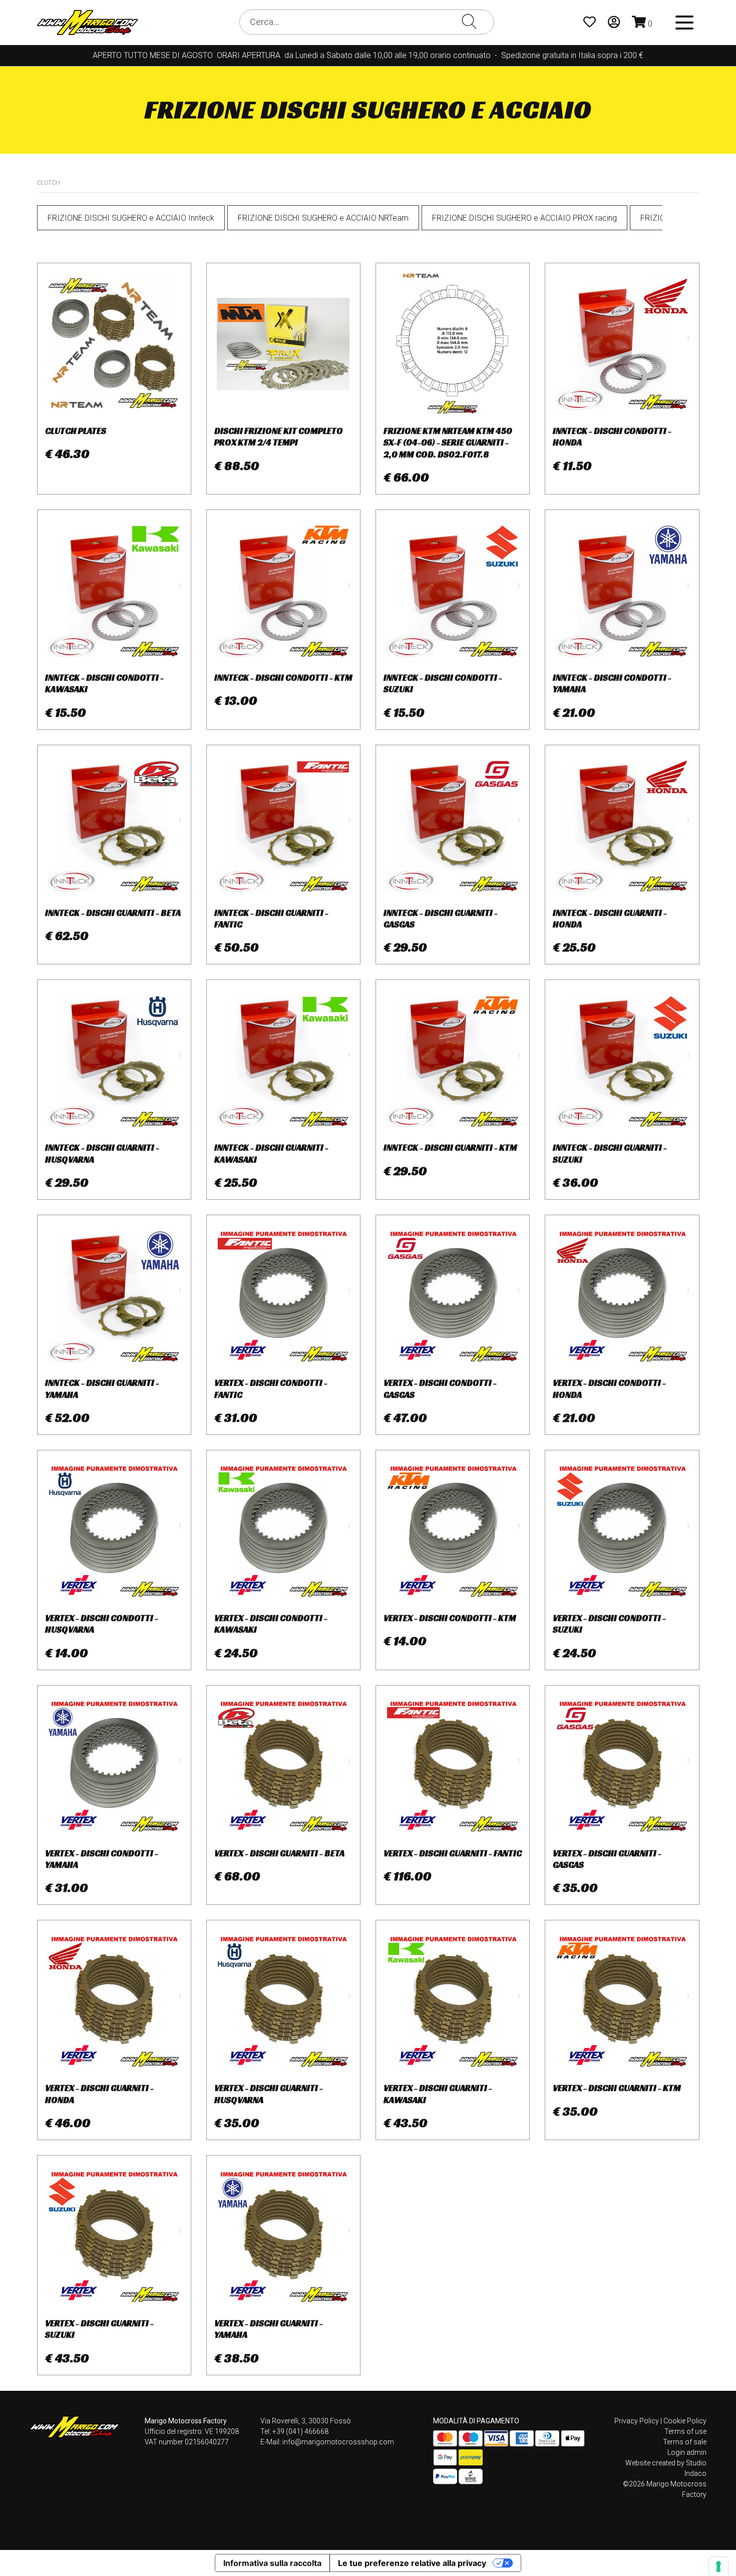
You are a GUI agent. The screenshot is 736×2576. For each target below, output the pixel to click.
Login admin (687, 2452)
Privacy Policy (637, 2421)
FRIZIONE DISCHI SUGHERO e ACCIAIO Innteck (131, 218)
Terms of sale (685, 2442)
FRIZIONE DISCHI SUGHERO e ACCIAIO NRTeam (323, 218)
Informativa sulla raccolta (272, 2563)
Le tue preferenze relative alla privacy (412, 2563)
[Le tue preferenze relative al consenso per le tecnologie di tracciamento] (718, 2566)
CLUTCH (49, 183)
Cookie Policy (685, 2421)
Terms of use (685, 2431)
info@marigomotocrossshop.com (338, 2442)
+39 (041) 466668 (300, 2431)
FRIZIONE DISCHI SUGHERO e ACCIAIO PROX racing (524, 218)
